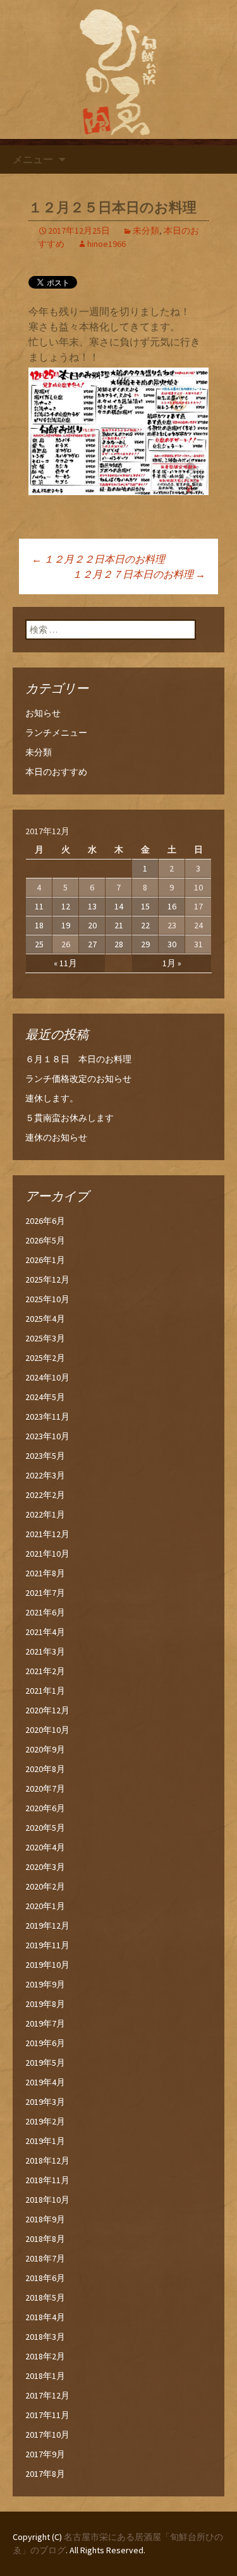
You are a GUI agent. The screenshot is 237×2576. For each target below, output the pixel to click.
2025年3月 (45, 1338)
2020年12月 (47, 1710)
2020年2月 (45, 1886)
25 (39, 944)
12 (66, 906)
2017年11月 (47, 2415)
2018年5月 (45, 2297)
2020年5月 (45, 1828)
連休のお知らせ (56, 1137)
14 (119, 906)
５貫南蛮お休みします (70, 1118)
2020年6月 (45, 1808)
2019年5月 (45, 2063)
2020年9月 (45, 1749)
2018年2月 (45, 2356)
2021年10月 (47, 1554)
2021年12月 (47, 1534)
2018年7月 (45, 2258)
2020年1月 (45, 1906)
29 (145, 944)
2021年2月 (45, 1671)
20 (92, 925)
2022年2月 (45, 1495)
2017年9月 (45, 2454)
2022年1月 (45, 1514)
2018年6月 (45, 2278)
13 (92, 906)
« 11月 (65, 963)
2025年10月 (47, 1299)
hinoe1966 (106, 244)
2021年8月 (45, 1573)
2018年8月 (45, 2239)
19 (66, 925)
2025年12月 (47, 1279)
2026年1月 (45, 1260)
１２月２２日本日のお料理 (98, 559)
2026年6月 (45, 1221)
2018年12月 (47, 2160)
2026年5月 (45, 1240)
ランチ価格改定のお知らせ (78, 1079)
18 (39, 925)
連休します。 (52, 1098)
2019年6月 (45, 2043)
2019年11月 (47, 1945)
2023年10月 (47, 1436)
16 (172, 906)
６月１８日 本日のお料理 (78, 1059)
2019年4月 (45, 2082)
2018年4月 (45, 2317)
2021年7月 (45, 1593)
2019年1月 (45, 2141)
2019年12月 (47, 1926)
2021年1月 (45, 1691)
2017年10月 (47, 2435)
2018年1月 (45, 2376)
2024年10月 (47, 1377)
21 (119, 925)
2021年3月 (45, 1651)
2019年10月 (47, 1965)
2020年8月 (45, 1769)
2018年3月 (45, 2337)
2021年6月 (45, 1612)
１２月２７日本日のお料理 (139, 574)
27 (92, 944)
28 (119, 944)
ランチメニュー (56, 733)
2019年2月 (45, 2121)
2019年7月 (45, 2023)
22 (145, 925)
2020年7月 (45, 1788)
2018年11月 (47, 2180)
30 (172, 944)
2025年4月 (45, 1319)
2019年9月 (45, 1984)
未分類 (146, 231)
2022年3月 (45, 1475)
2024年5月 (45, 1397)
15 (145, 906)
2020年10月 (47, 1730)
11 (39, 906)
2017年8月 (45, 2474)
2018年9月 (45, 2219)
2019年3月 (45, 2102)
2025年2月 (45, 1358)
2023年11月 (47, 1417)
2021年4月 (45, 1632)
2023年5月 (45, 1456)
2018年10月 (47, 2200)
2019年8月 (45, 2004)
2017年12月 (47, 2395)
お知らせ (43, 713)
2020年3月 (45, 1867)
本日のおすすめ (56, 772)
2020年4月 (45, 1847)
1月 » (172, 963)
